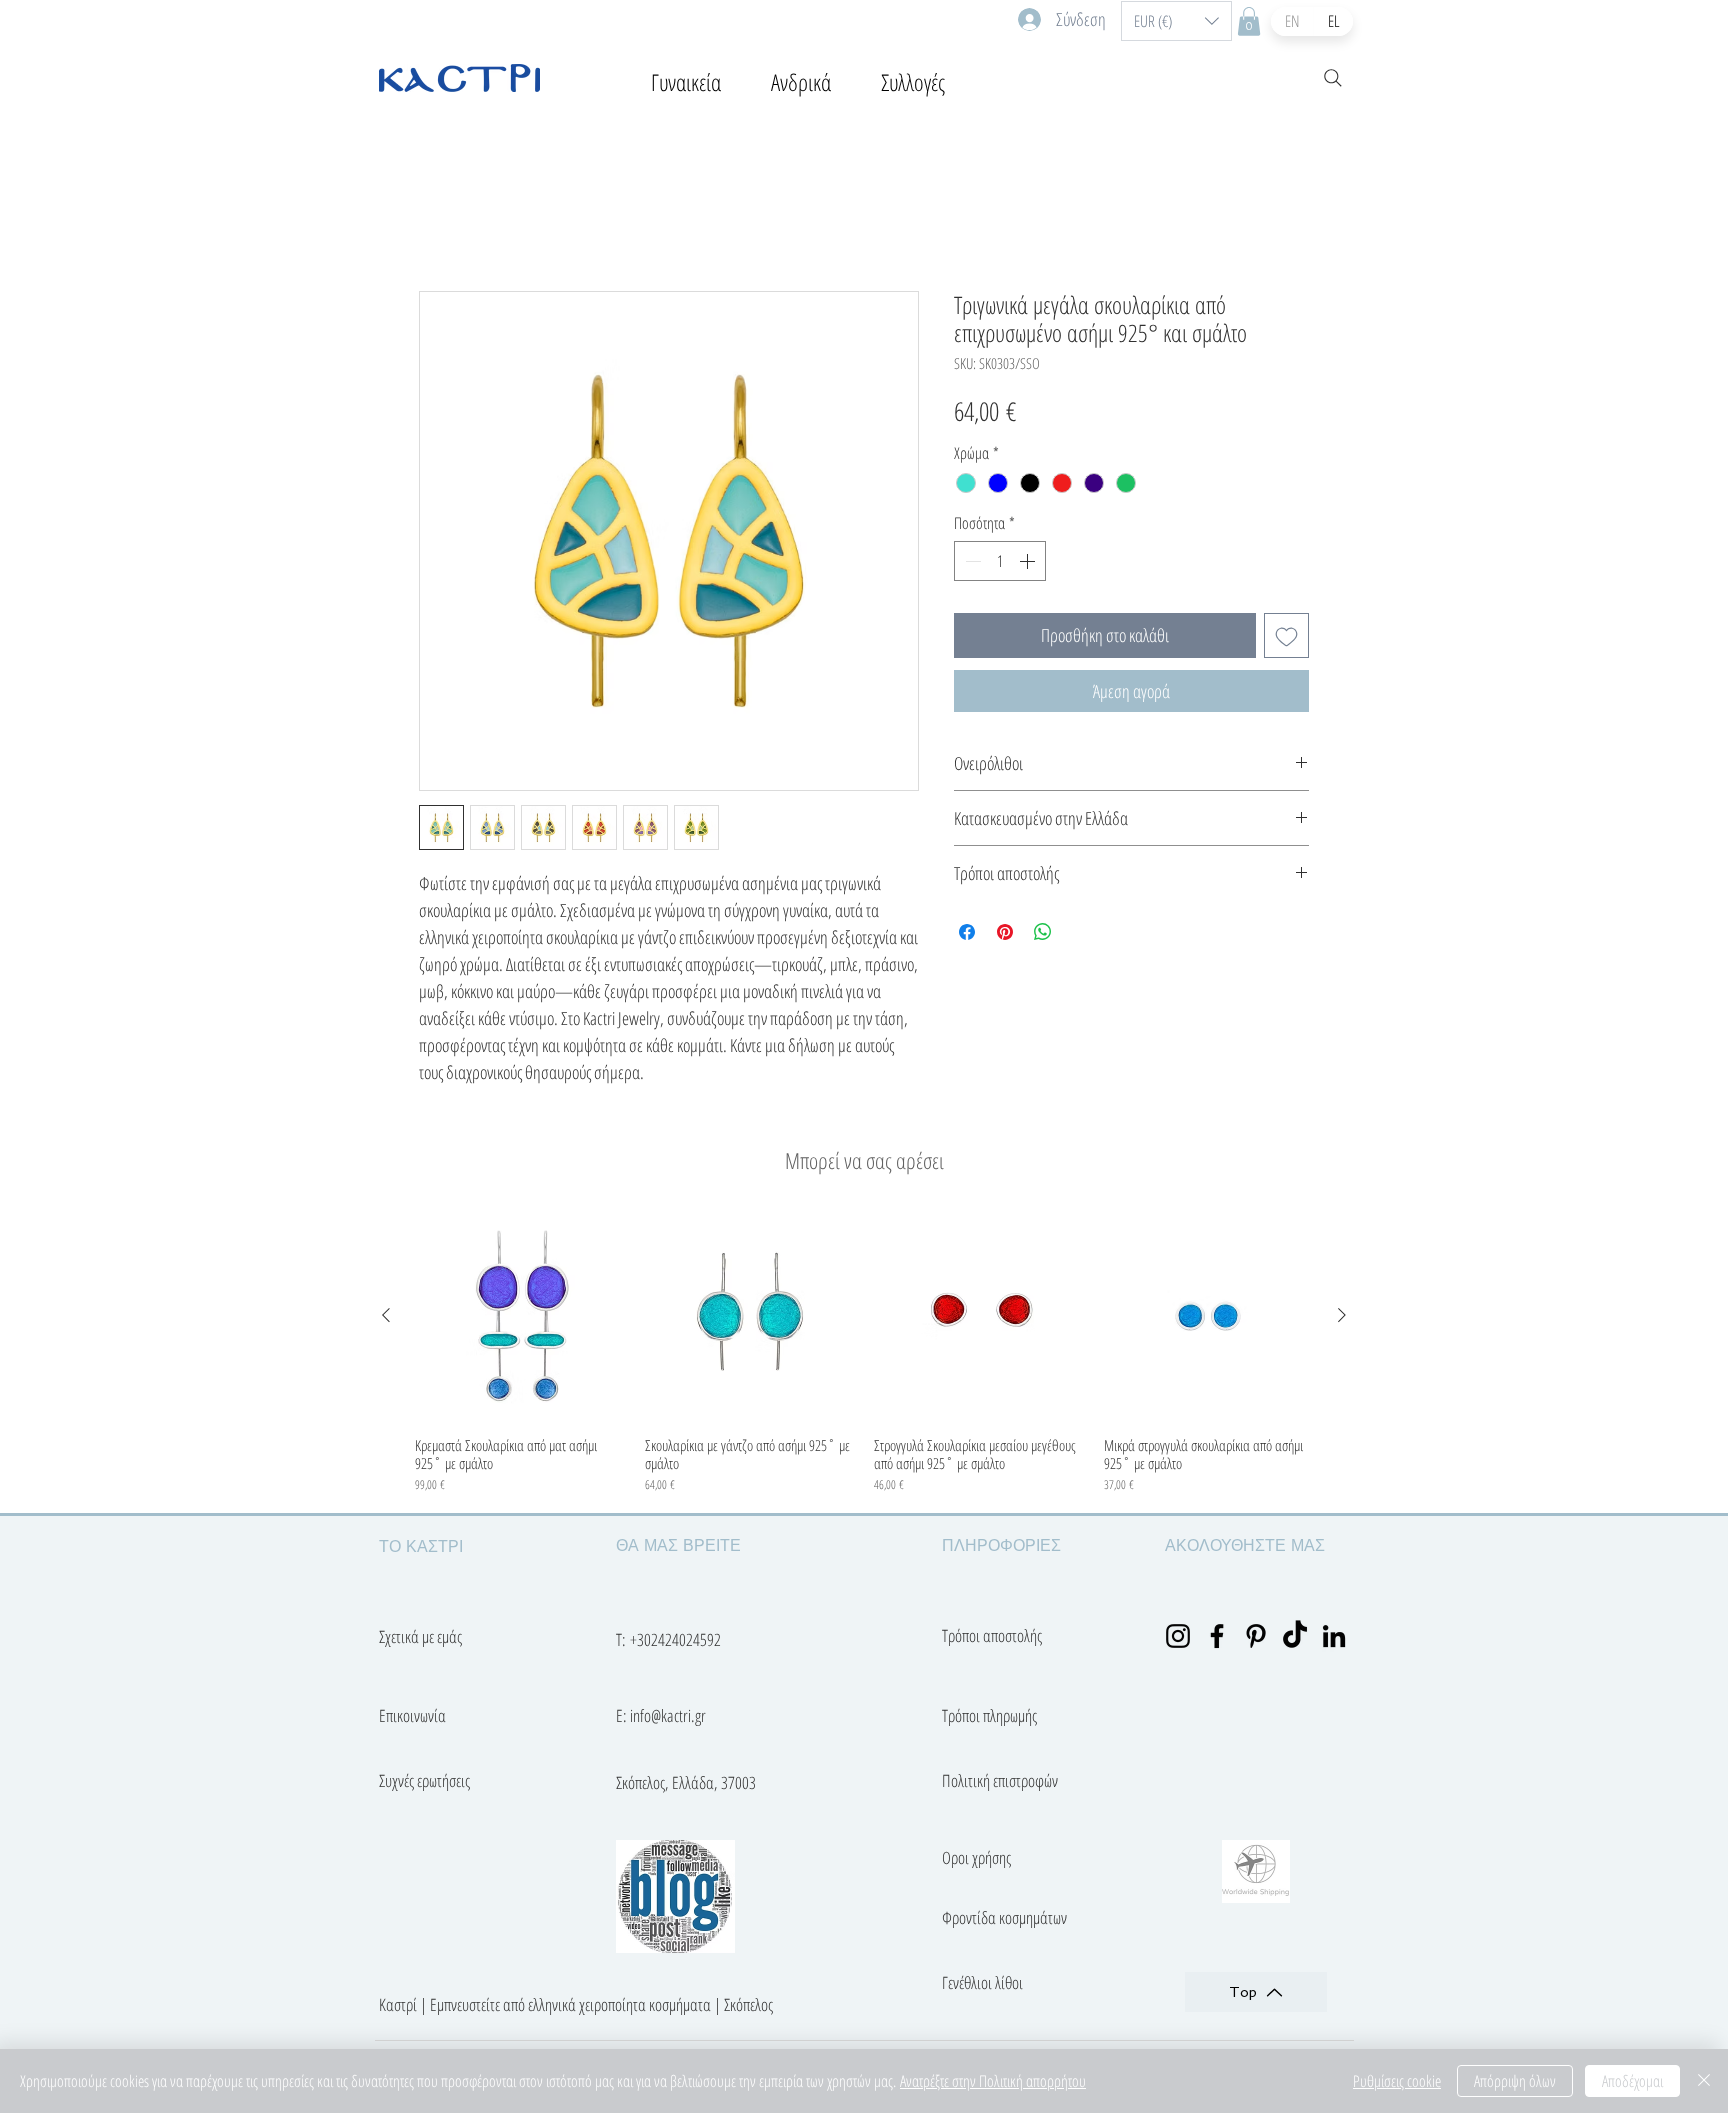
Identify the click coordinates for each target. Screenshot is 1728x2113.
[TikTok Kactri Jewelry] (1295, 1639)
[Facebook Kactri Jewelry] (1217, 1639)
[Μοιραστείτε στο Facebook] (967, 935)
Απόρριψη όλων (1515, 2081)
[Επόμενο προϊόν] (1342, 1318)
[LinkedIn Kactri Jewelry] (1334, 1639)
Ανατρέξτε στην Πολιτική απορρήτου (993, 2081)
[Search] (1333, 78)
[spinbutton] (1000, 564)
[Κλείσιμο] (1704, 2081)
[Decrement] (971, 564)
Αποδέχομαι (1632, 2081)
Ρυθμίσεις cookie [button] (1397, 2081)
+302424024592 (675, 1642)
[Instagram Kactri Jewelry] (1178, 1639)
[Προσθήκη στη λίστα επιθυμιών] (1286, 638)
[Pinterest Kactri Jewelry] (1256, 1639)
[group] (864, 1356)
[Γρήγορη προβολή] (520, 1319)
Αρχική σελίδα (469, 221)
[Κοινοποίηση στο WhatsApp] (1043, 935)
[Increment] (1029, 564)
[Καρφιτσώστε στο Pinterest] (1005, 935)
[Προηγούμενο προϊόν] (386, 1318)
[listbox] (1176, 21)
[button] (1176, 21)
